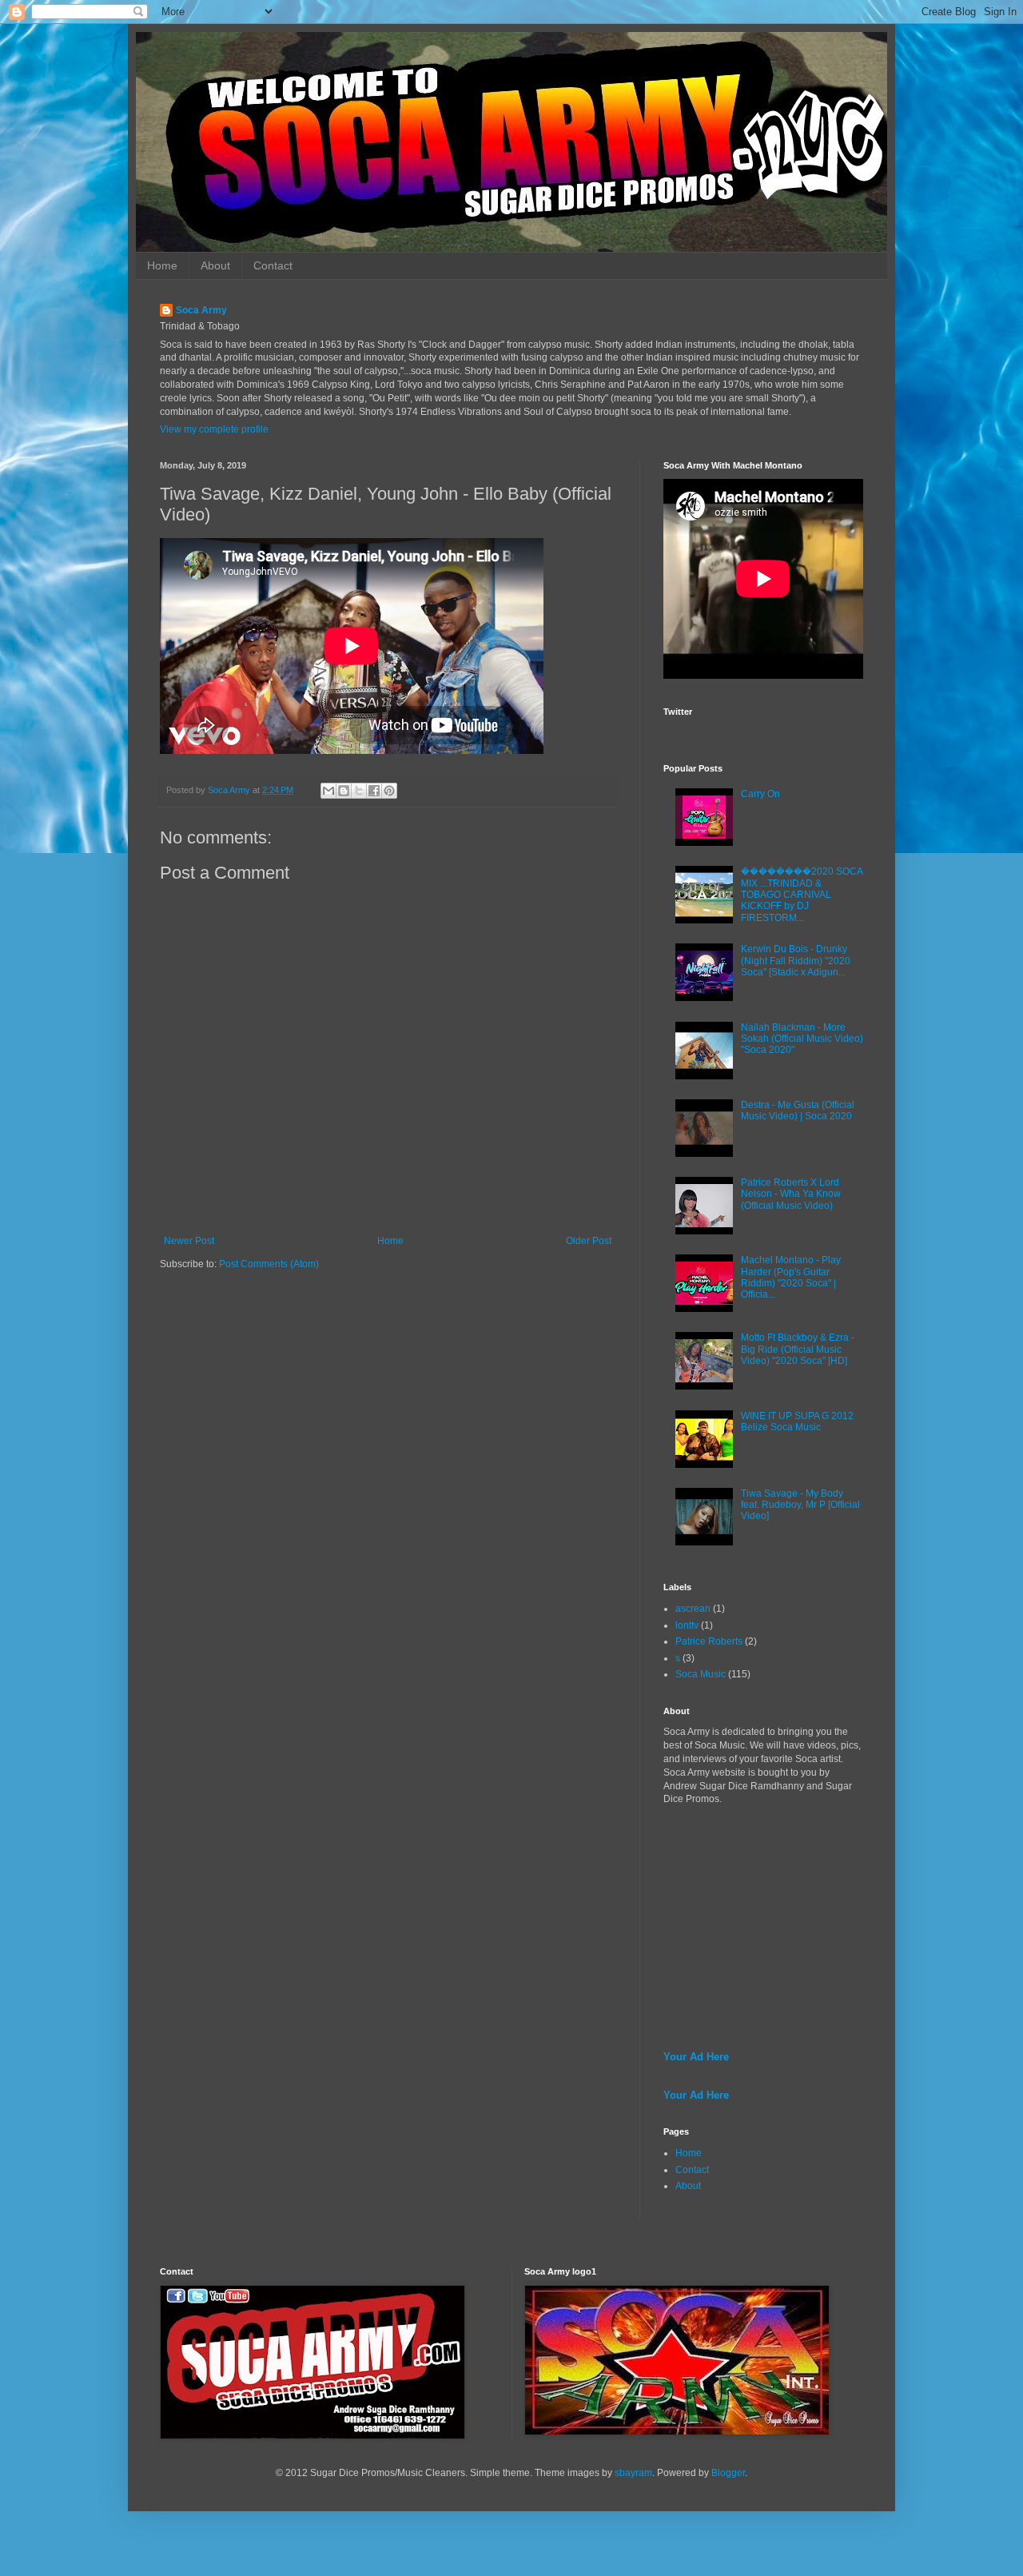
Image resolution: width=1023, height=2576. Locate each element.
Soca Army (201, 310)
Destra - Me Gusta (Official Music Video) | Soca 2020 (798, 1111)
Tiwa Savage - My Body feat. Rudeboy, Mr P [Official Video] (800, 1505)
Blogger (728, 2473)
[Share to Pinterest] (389, 791)
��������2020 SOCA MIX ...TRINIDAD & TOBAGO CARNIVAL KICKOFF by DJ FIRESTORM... (802, 895)
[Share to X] (359, 791)
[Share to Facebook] (374, 791)
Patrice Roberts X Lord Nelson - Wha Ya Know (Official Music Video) (791, 1194)
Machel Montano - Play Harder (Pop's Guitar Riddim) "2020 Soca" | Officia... (791, 1277)
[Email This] (328, 791)
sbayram (633, 2473)
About (215, 265)
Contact (273, 265)
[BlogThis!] (344, 791)
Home (162, 265)
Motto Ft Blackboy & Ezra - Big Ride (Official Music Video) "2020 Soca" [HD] (798, 1349)
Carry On (760, 794)
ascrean (693, 1609)
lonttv (687, 1625)
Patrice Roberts (709, 1641)
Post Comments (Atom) (269, 1264)
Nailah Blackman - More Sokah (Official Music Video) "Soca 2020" (802, 1039)
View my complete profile (214, 429)
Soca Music (701, 1674)
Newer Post (189, 1241)
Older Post (589, 1241)
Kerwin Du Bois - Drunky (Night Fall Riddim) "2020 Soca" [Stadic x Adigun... (796, 961)
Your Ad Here (696, 2057)
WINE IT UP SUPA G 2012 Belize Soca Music (797, 1422)
